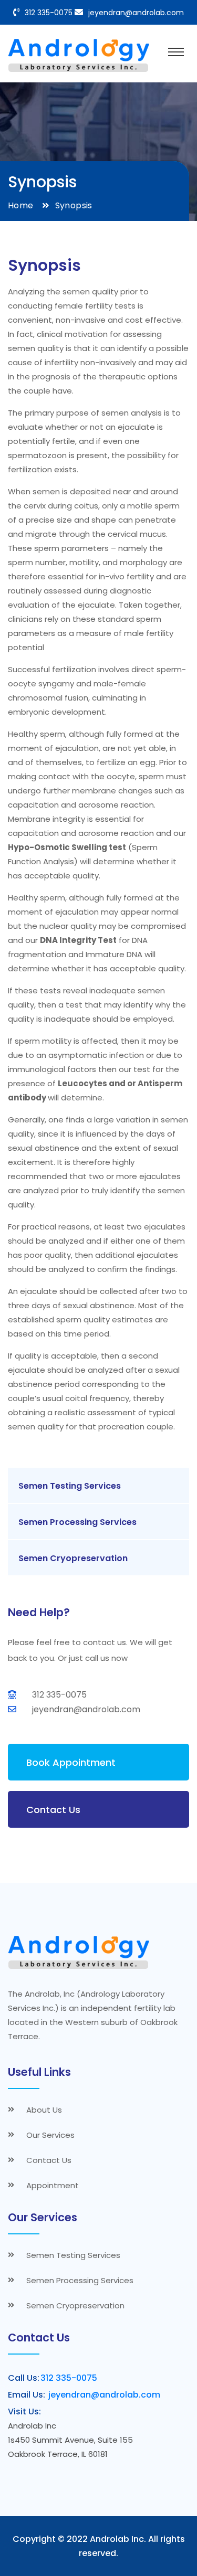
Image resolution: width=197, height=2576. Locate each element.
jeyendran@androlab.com (136, 13)
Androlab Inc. (118, 2539)
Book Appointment (71, 1762)
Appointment (53, 2185)
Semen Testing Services (70, 1486)
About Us (44, 2110)
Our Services (50, 2135)
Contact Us (53, 1810)
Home (21, 205)
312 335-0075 (49, 13)
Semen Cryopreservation (73, 1558)
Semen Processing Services (77, 1522)
